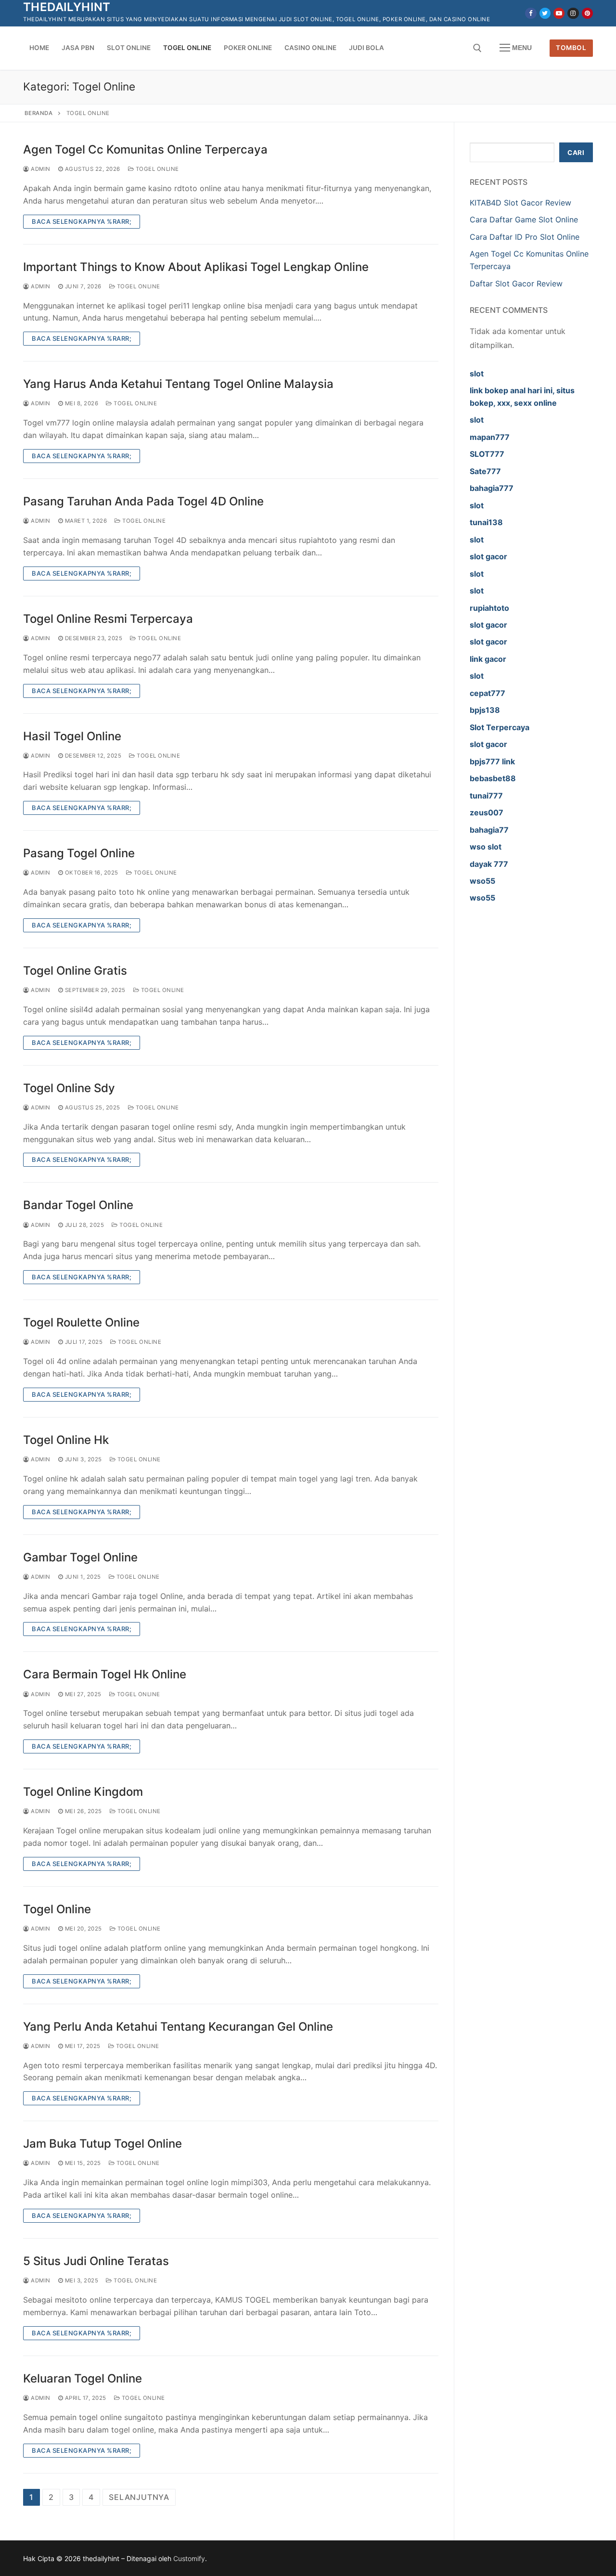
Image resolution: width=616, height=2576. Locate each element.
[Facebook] (531, 13)
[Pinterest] (587, 13)
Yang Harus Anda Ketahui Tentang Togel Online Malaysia (178, 384)
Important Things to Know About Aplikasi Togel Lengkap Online (196, 267)
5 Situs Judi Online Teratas (96, 2261)
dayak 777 (489, 864)
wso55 (482, 881)
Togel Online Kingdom (83, 1792)
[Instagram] (573, 13)
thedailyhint (67, 7)
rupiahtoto (489, 608)
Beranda (39, 113)
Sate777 (485, 471)
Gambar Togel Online (80, 1557)
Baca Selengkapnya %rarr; (82, 221)
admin (40, 169)
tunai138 (486, 522)
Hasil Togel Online (72, 736)
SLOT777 (487, 454)
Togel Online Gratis (75, 971)
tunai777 (486, 796)
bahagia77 (489, 830)
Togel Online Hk (66, 1440)
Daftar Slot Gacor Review (516, 283)
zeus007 (487, 812)
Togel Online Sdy (69, 1088)
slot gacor (488, 556)
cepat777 (488, 693)
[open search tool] (477, 48)
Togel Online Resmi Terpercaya (108, 619)
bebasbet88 (493, 778)
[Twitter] (545, 13)
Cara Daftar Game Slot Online (524, 219)
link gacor (488, 659)
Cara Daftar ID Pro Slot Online (525, 237)
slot (477, 374)
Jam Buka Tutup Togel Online (103, 2144)
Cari (576, 153)
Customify (189, 2558)
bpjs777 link (492, 761)
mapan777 (490, 437)
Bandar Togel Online (78, 1205)
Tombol (571, 48)
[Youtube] (559, 13)
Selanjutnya (139, 2497)
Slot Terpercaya (500, 727)
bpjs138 (485, 710)
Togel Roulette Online (81, 1322)
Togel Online (156, 169)
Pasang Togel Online (79, 853)
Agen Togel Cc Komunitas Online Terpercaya (145, 149)
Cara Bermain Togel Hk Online (105, 1674)
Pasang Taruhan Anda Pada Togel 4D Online (143, 501)
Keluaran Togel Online (83, 2378)
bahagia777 (492, 488)
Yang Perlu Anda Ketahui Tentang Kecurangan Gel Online (178, 2027)
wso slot (486, 847)
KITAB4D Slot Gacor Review (520, 203)
